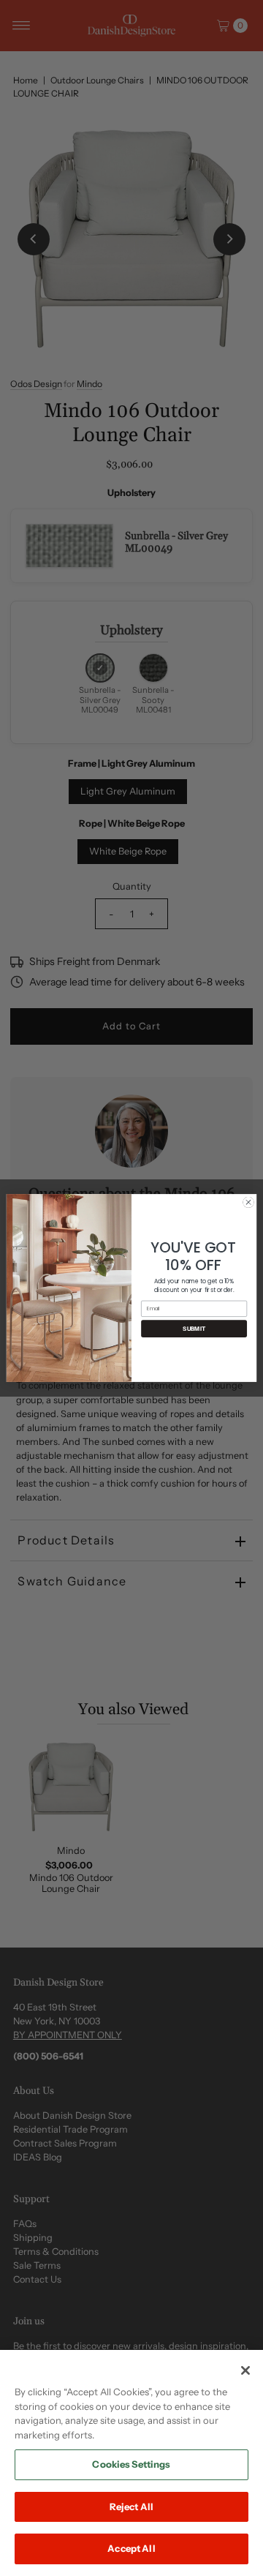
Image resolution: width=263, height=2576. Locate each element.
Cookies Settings (131, 2464)
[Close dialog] (248, 1202)
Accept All (131, 2548)
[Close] (245, 2370)
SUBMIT (194, 1329)
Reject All (131, 2506)
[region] (131, 2463)
